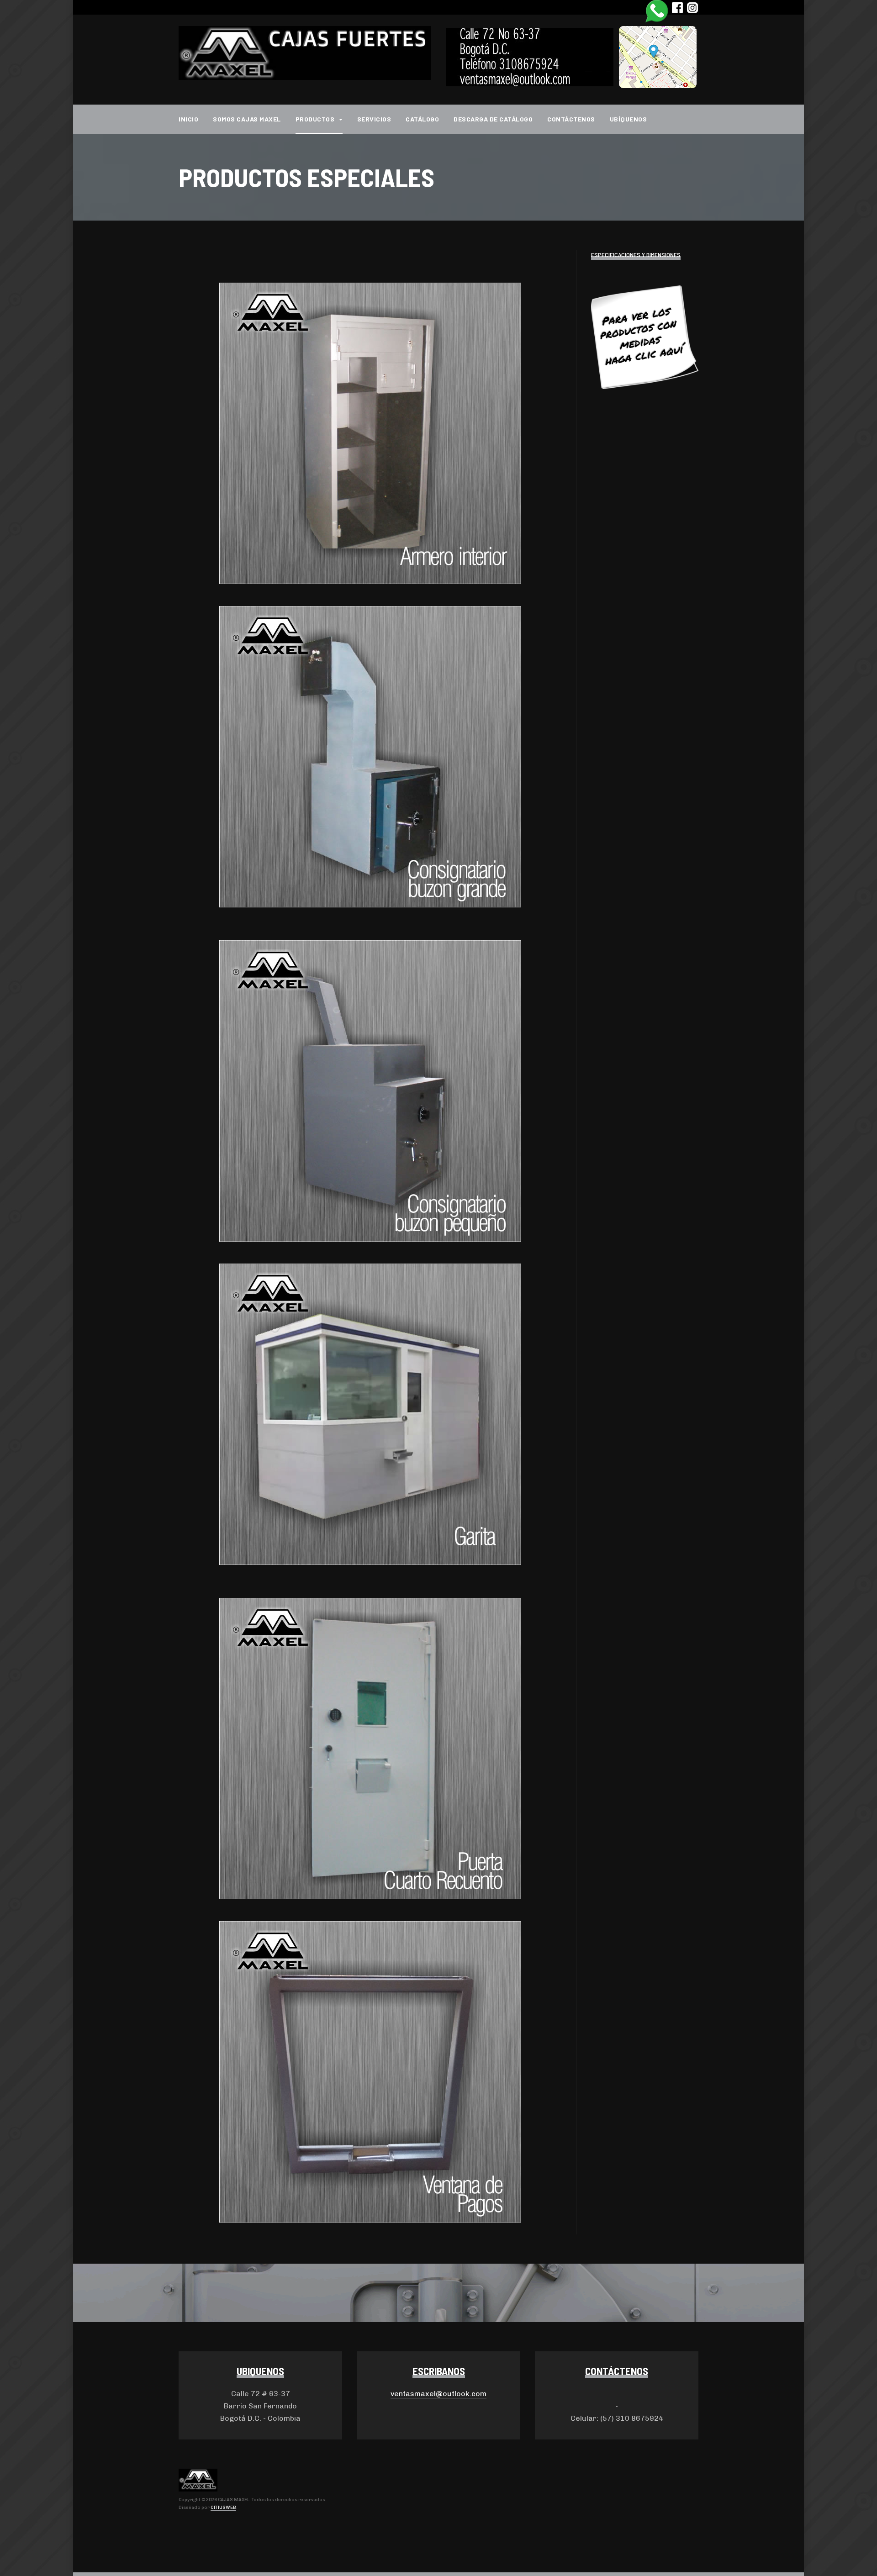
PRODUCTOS (316, 119)
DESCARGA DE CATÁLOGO (493, 119)
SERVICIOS (374, 119)
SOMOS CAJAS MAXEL (247, 119)
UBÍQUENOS (629, 119)
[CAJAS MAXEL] (305, 53)
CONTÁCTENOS (571, 119)
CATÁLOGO (422, 119)
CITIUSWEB (223, 2508)
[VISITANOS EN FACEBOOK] (677, 7)
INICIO (188, 119)
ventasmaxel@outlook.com (438, 2394)
